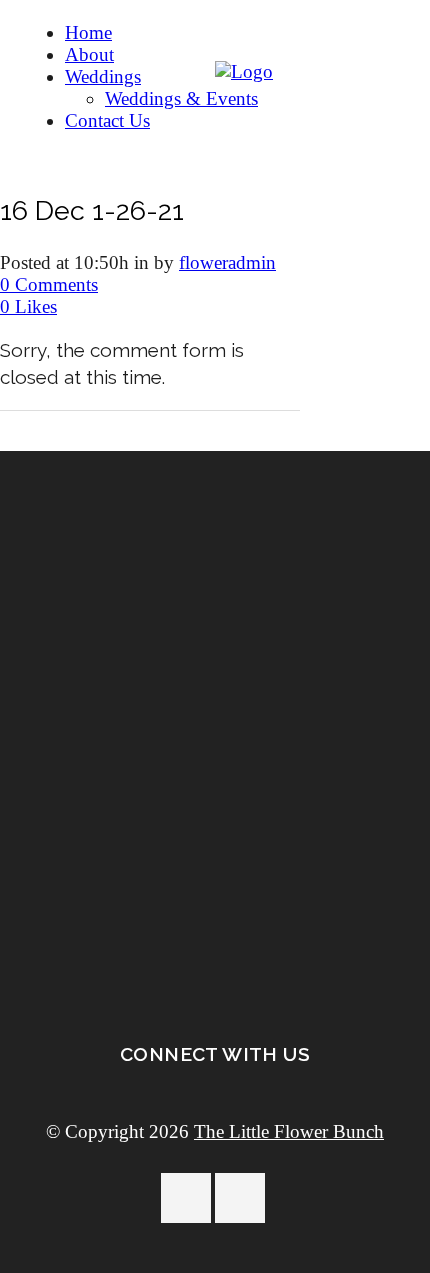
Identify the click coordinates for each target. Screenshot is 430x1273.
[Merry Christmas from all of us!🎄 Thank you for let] (215, 801)
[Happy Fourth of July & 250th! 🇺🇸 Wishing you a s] (215, 497)
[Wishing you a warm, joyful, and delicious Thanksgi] (215, 901)
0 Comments (49, 284)
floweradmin (227, 262)
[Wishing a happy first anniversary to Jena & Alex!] (215, 610)
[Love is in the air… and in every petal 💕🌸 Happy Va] (215, 711)
